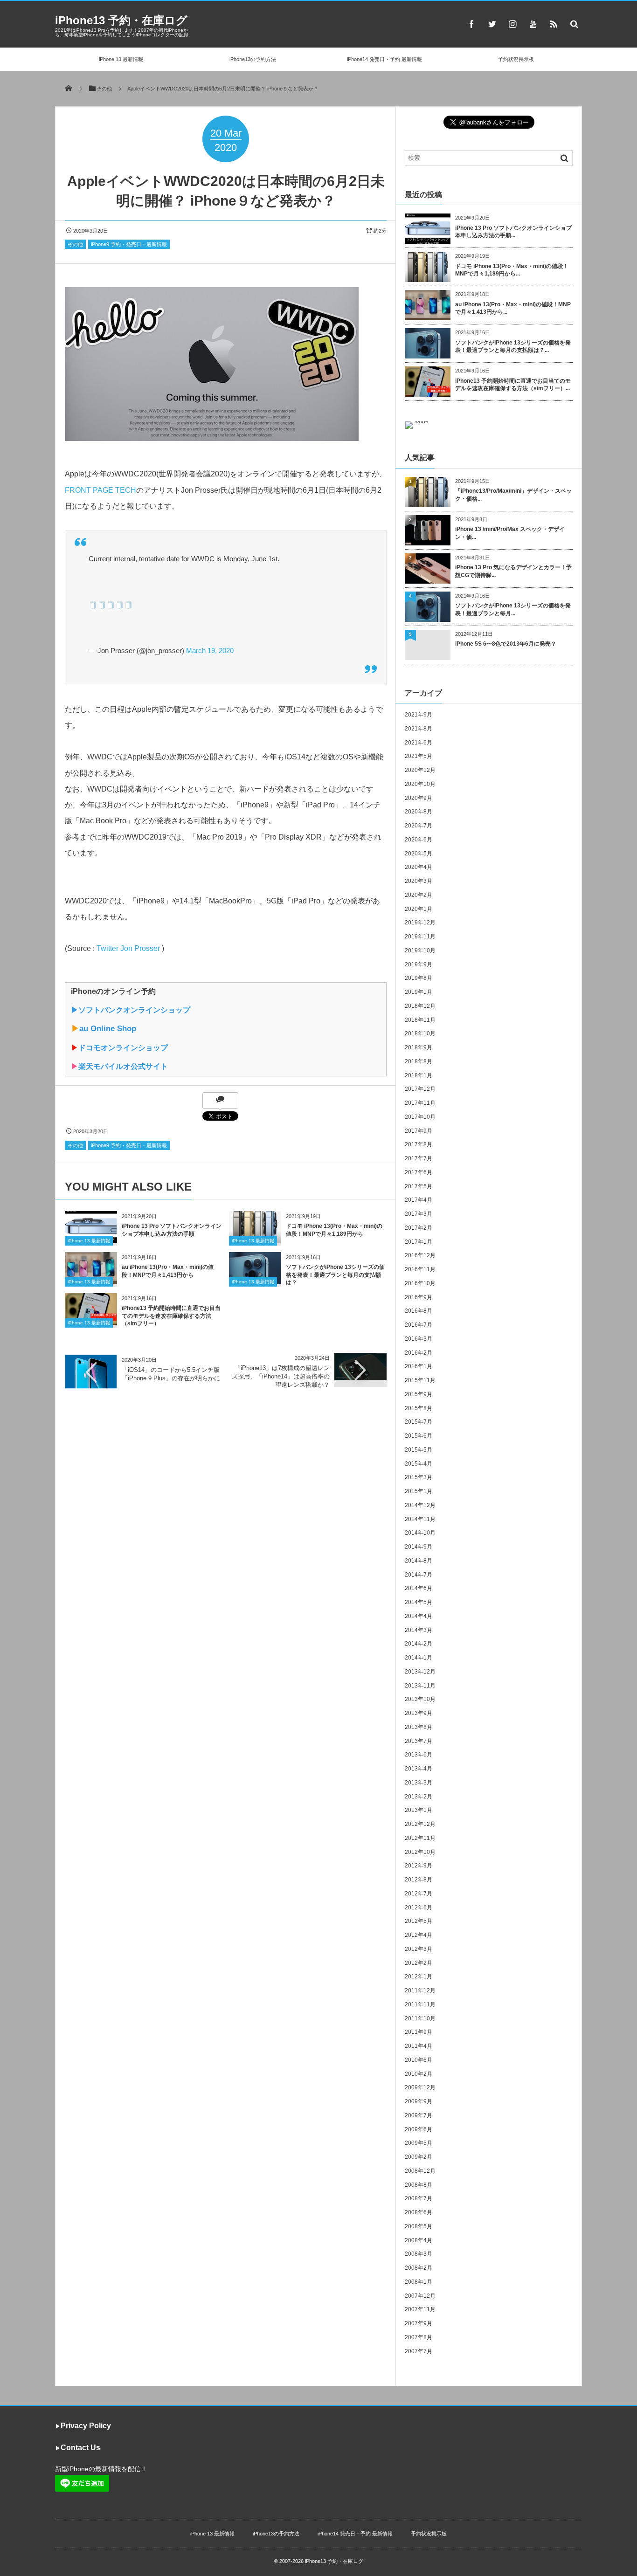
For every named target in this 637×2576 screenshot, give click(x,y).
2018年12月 (420, 1006)
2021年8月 (419, 729)
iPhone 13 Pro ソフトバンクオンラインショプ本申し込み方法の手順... (513, 232)
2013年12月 (420, 1672)
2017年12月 (420, 1089)
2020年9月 (419, 798)
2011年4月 (419, 2046)
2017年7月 (419, 1158)
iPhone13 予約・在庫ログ (121, 20)
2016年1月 (419, 1366)
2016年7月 (419, 1325)
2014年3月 (419, 1630)
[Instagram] (512, 24)
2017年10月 (420, 1117)
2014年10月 (420, 1533)
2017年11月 (420, 1103)
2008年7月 (419, 2198)
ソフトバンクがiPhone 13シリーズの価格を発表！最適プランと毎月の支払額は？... (513, 347)
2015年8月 (419, 1408)
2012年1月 (419, 1977)
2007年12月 (420, 2296)
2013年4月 (419, 1769)
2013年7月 (419, 1741)
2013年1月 (419, 1810)
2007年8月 (419, 2337)
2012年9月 (419, 1866)
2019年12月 (420, 923)
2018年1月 (419, 1075)
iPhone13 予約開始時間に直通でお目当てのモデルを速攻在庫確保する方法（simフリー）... (513, 385)
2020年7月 (419, 826)
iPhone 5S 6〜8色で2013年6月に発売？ (506, 644)
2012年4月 (419, 1935)
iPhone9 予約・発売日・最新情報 (129, 244)
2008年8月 (419, 2185)
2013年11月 (420, 1686)
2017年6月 (419, 1172)
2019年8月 (419, 978)
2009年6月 (419, 2129)
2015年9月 (419, 1394)
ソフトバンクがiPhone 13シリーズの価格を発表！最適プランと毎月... (513, 610)
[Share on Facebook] (471, 24)
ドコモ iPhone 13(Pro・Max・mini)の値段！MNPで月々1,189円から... (512, 270)
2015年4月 (419, 1464)
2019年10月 (420, 951)
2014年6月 (419, 1588)
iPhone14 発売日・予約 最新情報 (384, 59)
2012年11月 (420, 1838)
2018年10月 (420, 1033)
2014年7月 (419, 1575)
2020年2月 (419, 895)
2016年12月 (420, 1255)
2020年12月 (420, 770)
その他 (75, 244)
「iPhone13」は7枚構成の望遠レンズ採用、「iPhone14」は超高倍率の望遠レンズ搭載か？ (281, 1376)
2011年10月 (420, 2018)
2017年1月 (419, 1242)
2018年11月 (420, 1020)
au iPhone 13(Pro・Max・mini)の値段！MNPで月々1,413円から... (513, 308)
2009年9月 (419, 2101)
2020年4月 (419, 867)
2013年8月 (419, 1727)
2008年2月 (419, 2268)
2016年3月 (419, 1339)
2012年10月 (420, 1852)
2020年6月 (419, 840)
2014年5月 (419, 1602)
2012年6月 (419, 1908)
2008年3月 (419, 2254)
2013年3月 (419, 1783)
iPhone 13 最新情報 (121, 59)
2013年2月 (419, 1797)
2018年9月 (419, 1047)
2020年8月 (419, 812)
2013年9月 (419, 1713)
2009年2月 (419, 2157)
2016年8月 (419, 1311)
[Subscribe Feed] (554, 24)
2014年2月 (419, 1644)
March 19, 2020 (210, 651)
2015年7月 (419, 1422)
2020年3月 (419, 881)
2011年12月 (420, 1991)
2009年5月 (419, 2143)
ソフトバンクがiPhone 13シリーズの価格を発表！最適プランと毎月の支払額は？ (335, 1275)
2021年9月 (419, 715)
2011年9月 (419, 2032)
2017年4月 (419, 1200)
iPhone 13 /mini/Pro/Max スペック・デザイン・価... (510, 533)
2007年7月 (419, 2351)
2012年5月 (419, 1921)
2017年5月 (419, 1186)
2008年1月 (419, 2282)
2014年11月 (420, 1519)
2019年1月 (419, 992)
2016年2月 (419, 1353)
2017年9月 (419, 1131)
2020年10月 (420, 784)
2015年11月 (420, 1380)
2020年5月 (419, 854)
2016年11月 (420, 1269)
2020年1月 (419, 909)
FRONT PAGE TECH (100, 490)
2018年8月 (419, 1061)
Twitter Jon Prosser (128, 948)
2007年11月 (420, 2309)
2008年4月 (419, 2240)
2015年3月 (419, 1477)
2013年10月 (420, 1699)
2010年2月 (419, 2074)
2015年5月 (419, 1450)
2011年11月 (420, 2004)
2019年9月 (419, 964)
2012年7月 (419, 1894)
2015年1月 (419, 1491)
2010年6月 (419, 2060)
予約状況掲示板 (516, 59)
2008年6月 (419, 2212)
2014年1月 (419, 1658)
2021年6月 (419, 743)
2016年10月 (420, 1283)
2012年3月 (419, 1949)
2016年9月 (419, 1297)
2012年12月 (420, 1824)
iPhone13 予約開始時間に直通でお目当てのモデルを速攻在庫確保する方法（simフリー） (171, 1316)
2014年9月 (419, 1547)
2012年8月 (419, 1880)
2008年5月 (419, 2226)
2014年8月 (419, 1561)
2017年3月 (419, 1214)
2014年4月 (419, 1616)
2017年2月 (419, 1228)
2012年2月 (419, 1963)
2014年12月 (420, 1505)
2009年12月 (420, 2087)
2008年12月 (420, 2171)
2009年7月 (419, 2115)
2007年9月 (419, 2323)
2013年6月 (419, 1755)
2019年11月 (420, 937)
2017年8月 (419, 1144)
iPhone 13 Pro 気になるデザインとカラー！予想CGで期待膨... (513, 571)
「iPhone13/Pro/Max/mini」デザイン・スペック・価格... (513, 495)
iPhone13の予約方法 (253, 59)
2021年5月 (419, 756)
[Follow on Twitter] (492, 24)
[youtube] (533, 24)
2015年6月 (419, 1436)
